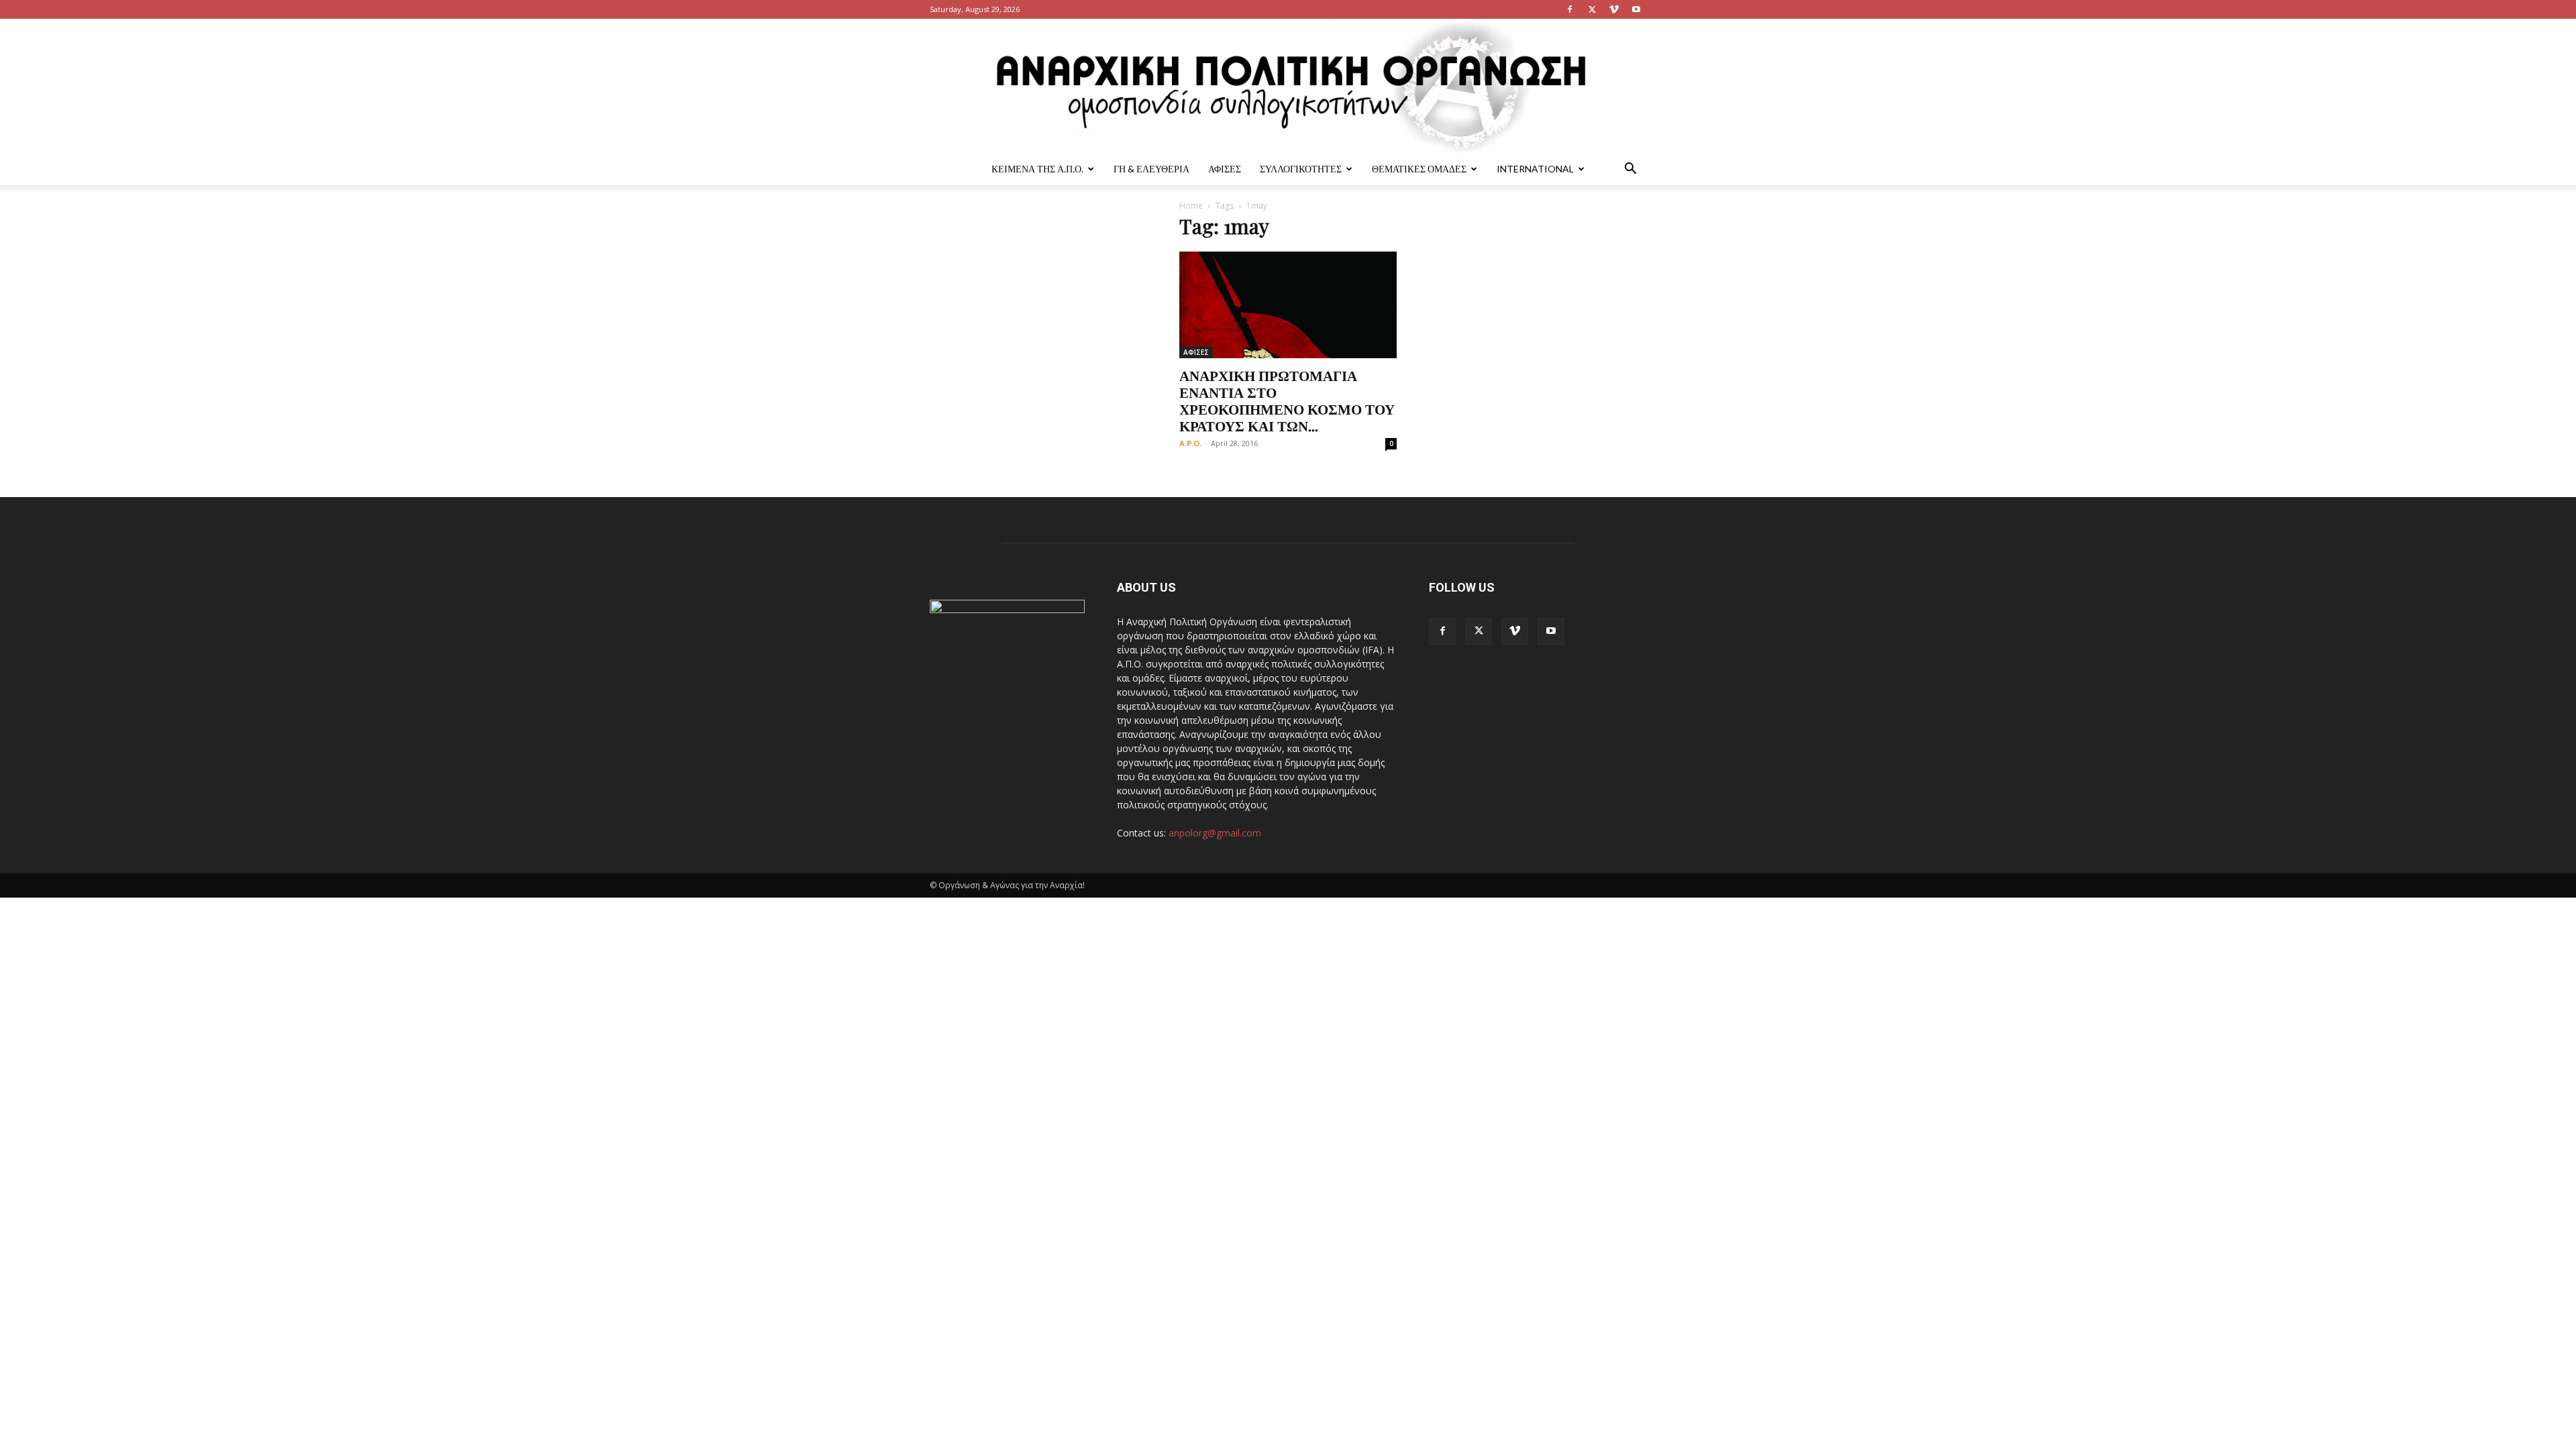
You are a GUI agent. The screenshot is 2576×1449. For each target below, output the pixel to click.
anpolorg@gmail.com (1215, 833)
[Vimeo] (1614, 9)
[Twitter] (1592, 9)
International (1535, 169)
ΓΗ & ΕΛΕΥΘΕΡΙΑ (1151, 169)
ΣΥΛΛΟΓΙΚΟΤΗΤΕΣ (1301, 169)
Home (1191, 206)
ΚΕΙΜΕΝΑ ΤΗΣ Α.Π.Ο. (1037, 169)
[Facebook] (1570, 9)
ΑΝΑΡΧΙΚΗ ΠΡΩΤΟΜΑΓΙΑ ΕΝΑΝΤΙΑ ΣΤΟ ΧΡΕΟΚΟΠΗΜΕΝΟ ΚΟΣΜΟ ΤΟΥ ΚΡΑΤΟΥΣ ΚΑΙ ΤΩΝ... (1287, 400)
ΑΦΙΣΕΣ (1225, 169)
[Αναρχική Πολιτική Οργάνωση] (1288, 86)
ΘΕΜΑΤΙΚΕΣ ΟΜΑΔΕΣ (1419, 169)
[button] (1630, 170)
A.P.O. (1190, 443)
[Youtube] (1636, 9)
